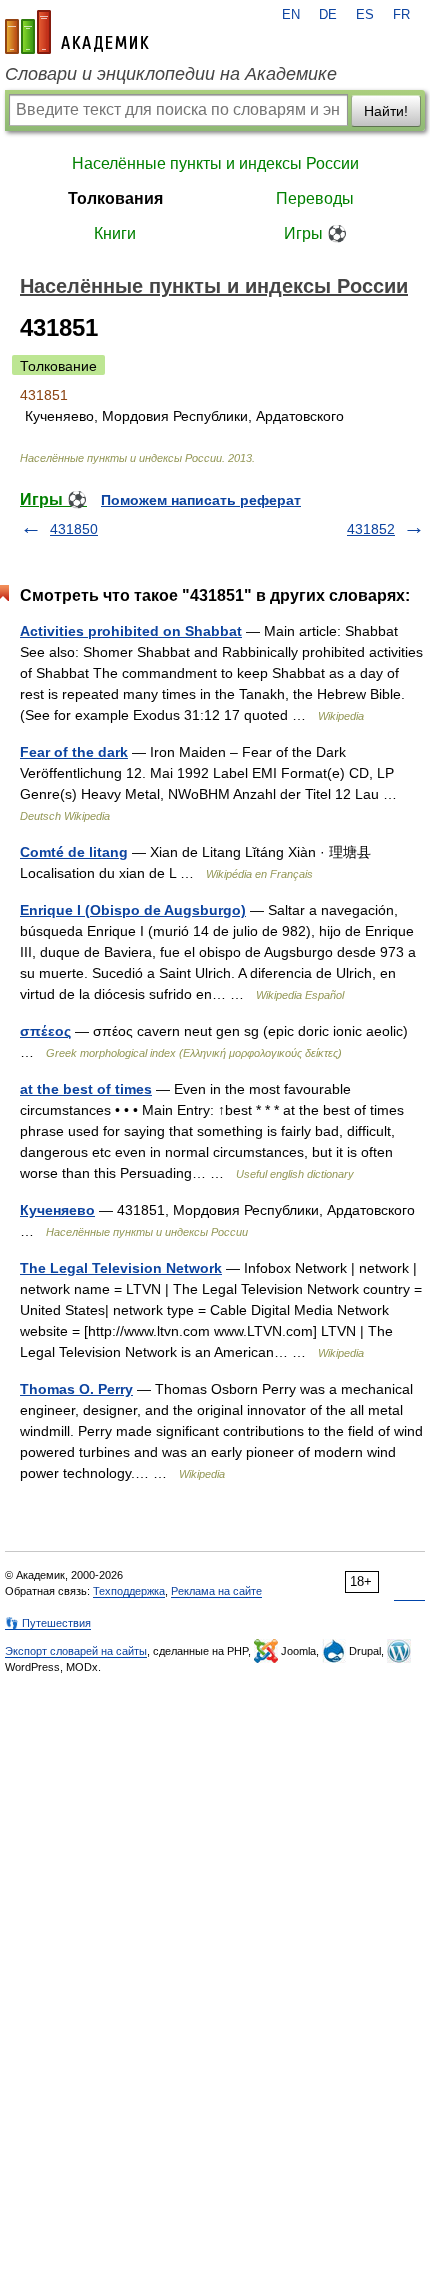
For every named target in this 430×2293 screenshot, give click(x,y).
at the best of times (86, 1089)
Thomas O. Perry (76, 1389)
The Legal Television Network (121, 1268)
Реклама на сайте (216, 1591)
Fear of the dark (74, 752)
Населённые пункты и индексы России (215, 163)
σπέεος (45, 1031)
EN (291, 15)
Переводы (315, 198)
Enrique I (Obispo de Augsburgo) (133, 910)
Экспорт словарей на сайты (76, 1651)
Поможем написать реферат (201, 500)
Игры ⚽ (315, 233)
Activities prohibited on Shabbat (131, 631)
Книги (115, 233)
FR (401, 15)
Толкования (115, 198)
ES (365, 15)
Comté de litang (74, 852)
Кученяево (57, 1210)
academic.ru (77, 32)
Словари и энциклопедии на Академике (171, 74)
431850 (74, 529)
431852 (371, 529)
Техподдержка (129, 1591)
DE (328, 15)
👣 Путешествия (48, 1623)
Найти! (386, 111)
